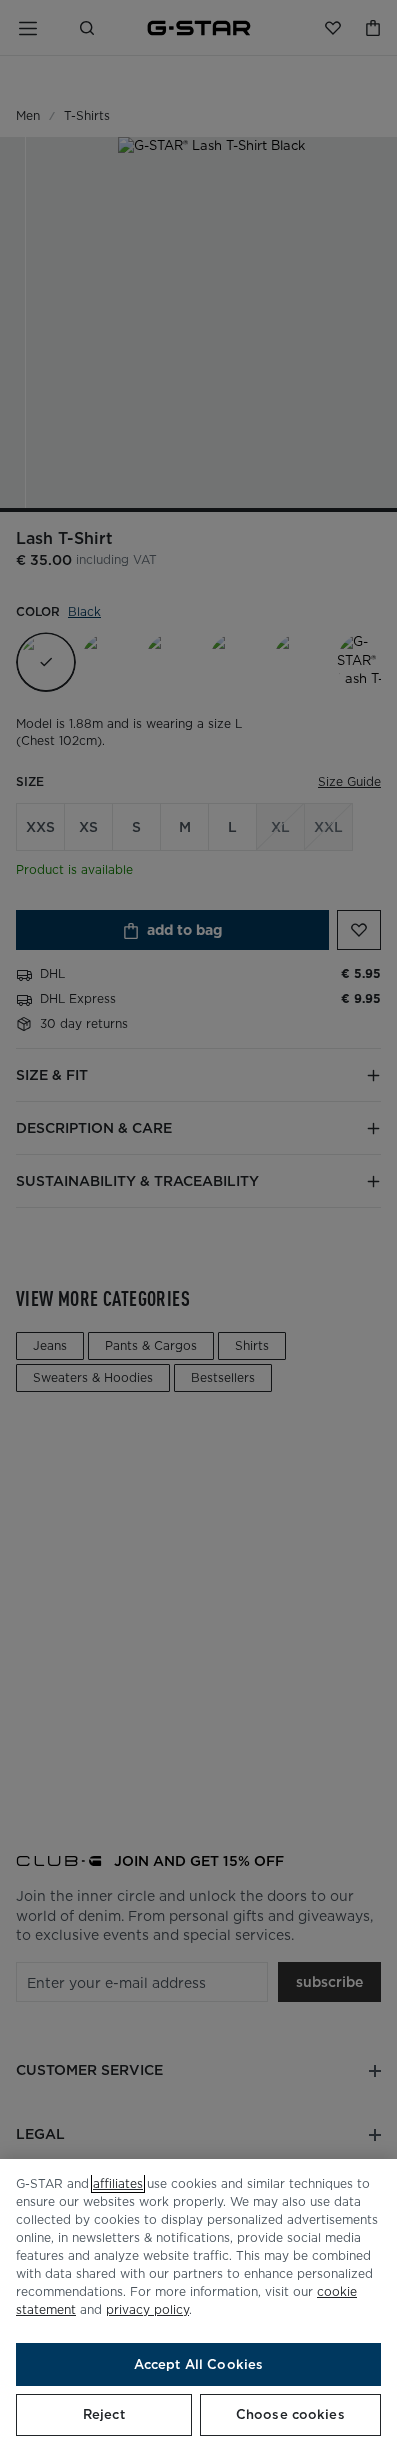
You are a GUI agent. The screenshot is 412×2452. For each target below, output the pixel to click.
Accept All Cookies (198, 2364)
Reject (104, 2414)
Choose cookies (290, 2414)
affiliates (118, 2183)
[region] (198, 2305)
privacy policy (147, 2309)
